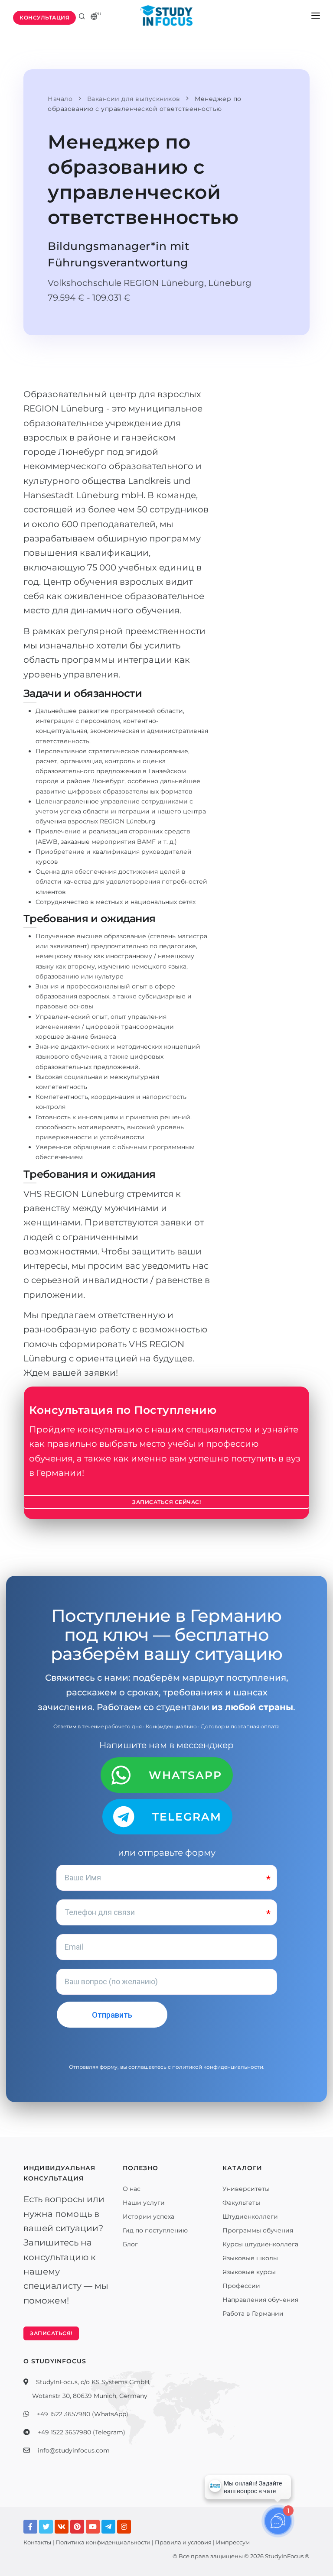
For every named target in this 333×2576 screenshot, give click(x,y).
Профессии (241, 2286)
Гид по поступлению (155, 2230)
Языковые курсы (249, 2272)
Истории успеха (149, 2216)
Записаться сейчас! (166, 1502)
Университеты (246, 2189)
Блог (130, 2244)
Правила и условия (183, 2542)
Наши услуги (144, 2203)
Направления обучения (260, 2300)
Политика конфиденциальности (103, 2542)
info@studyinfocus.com (74, 2450)
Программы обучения (258, 2230)
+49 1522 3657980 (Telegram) (82, 2432)
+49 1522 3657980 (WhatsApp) (83, 2414)
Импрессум (233, 2542)
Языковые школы (250, 2258)
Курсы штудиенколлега (260, 2244)
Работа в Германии (253, 2314)
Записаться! (51, 2333)
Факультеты (241, 2203)
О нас (132, 2189)
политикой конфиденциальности (218, 2067)
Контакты (37, 2542)
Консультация (44, 18)
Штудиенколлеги (250, 2216)
